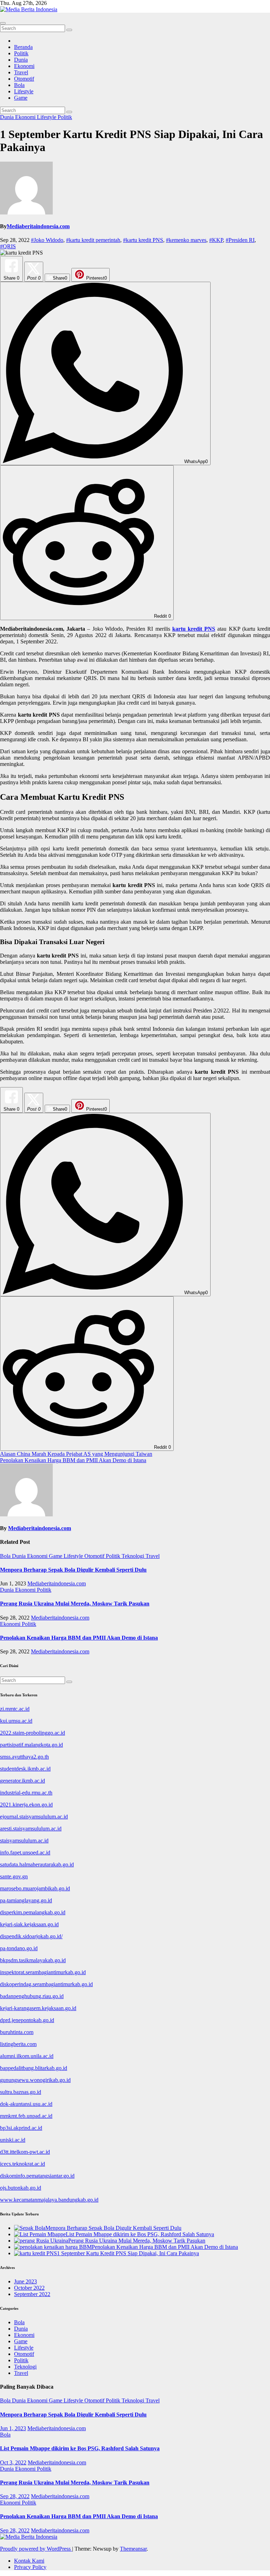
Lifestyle (24, 91)
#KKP (216, 240)
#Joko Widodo (47, 240)
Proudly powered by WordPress (36, 2549)
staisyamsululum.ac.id (24, 1841)
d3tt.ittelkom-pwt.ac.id (25, 2152)
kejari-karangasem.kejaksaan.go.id (38, 2008)
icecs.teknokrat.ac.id (22, 2164)
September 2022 (32, 2294)
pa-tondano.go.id (19, 1948)
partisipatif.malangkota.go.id (31, 1745)
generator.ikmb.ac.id (22, 1781)
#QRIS (8, 246)
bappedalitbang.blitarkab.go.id (34, 2068)
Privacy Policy (30, 2567)
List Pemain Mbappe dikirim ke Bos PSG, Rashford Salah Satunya (80, 2448)
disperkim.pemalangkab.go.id (33, 1912)
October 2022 (29, 2288)
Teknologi (134, 1556)
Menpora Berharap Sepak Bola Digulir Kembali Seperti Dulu (73, 1570)
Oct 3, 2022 (13, 2462)
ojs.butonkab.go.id (21, 2188)
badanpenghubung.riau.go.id (32, 1996)
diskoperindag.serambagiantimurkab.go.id (46, 1984)
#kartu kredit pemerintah (93, 240)
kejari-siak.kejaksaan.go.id (29, 1924)
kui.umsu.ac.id (16, 1721)
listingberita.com (18, 2044)
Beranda (23, 47)
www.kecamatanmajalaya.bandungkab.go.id (49, 2200)
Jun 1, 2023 (13, 2428)
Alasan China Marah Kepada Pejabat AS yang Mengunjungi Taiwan (76, 1454)
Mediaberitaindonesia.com (38, 226)
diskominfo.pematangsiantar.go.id (37, 2176)
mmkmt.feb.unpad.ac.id (26, 2116)
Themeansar (133, 2549)
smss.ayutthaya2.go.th (24, 1757)
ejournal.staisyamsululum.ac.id (34, 1817)
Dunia (21, 60)
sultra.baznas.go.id (21, 2092)
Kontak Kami (29, 2561)
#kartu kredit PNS (143, 240)
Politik (21, 53)
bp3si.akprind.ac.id (21, 2128)
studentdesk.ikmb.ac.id (25, 1769)
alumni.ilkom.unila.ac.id (27, 2056)
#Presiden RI (240, 240)
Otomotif (24, 79)
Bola (19, 85)
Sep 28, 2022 (15, 2496)
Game (21, 98)
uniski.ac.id (13, 2140)
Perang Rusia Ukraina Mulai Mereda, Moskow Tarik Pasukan (75, 1604)
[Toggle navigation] (3, 23)
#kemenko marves (186, 240)
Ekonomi (24, 66)
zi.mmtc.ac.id (15, 1709)
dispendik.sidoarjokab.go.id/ (31, 1936)
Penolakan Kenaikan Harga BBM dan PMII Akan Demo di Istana (73, 1460)
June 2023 (25, 2281)
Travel (21, 72)
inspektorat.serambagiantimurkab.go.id (43, 1972)
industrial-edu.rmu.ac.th (26, 1793)
